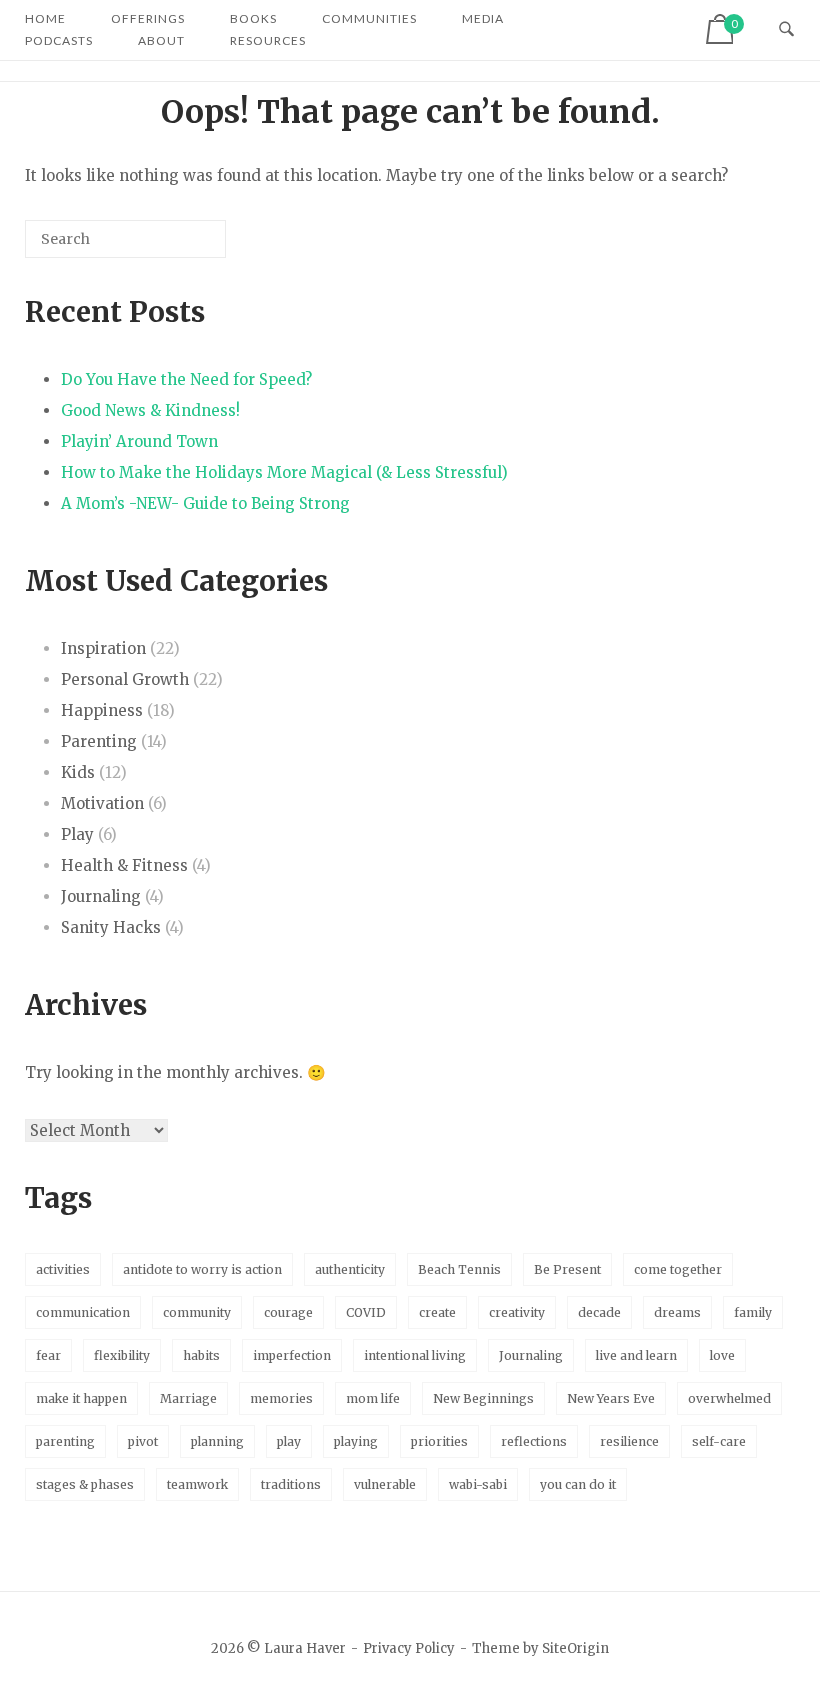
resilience (629, 1441)
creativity (517, 1312)
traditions (291, 1484)
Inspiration (103, 648)
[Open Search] (786, 30)
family (753, 1312)
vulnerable (385, 1484)
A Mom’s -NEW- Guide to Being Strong (205, 503)
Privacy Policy (409, 1648)
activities (63, 1269)
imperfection (292, 1355)
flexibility (122, 1355)
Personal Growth (125, 679)
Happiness (102, 710)
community (197, 1312)
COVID (366, 1312)
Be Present (567, 1269)
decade (599, 1312)
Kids (78, 772)
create (437, 1312)
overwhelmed (729, 1398)
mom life (373, 1398)
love (722, 1355)
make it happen (81, 1398)
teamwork (197, 1484)
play (289, 1441)
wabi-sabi (478, 1484)
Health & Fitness (124, 865)
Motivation (102, 803)
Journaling (101, 896)
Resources (268, 40)
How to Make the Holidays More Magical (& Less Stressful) (284, 472)
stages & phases (85, 1484)
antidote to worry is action (202, 1269)
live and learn (636, 1355)
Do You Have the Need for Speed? (186, 379)
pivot (143, 1441)
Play (77, 834)
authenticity (350, 1269)
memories (281, 1398)
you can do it (578, 1484)
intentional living (415, 1355)
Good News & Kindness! (150, 410)
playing (356, 1441)
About (161, 40)
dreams (677, 1312)
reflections (534, 1441)
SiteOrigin (575, 1648)
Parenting (99, 741)
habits (201, 1355)
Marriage (188, 1398)
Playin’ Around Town (139, 441)
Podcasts (59, 40)
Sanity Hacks (111, 927)
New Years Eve (611, 1398)
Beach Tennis (459, 1269)
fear (48, 1355)
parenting (65, 1441)
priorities (439, 1441)
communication (83, 1312)
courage (288, 1312)
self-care (719, 1441)
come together (678, 1269)
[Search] (181, 246)
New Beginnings (483, 1398)
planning (217, 1441)
